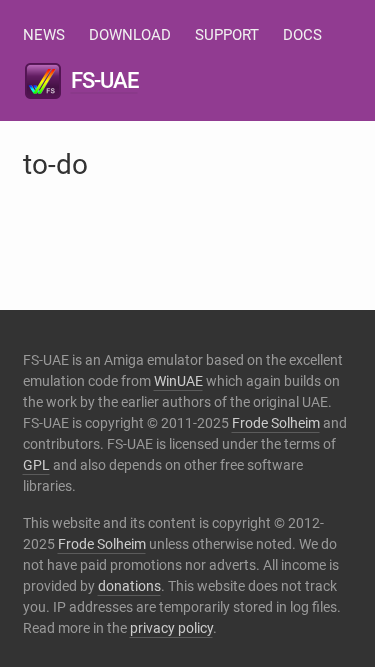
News (44, 35)
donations (129, 586)
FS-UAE (104, 80)
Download (130, 35)
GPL (36, 465)
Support (227, 35)
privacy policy (171, 628)
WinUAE (178, 381)
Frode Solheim (276, 423)
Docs (302, 35)
